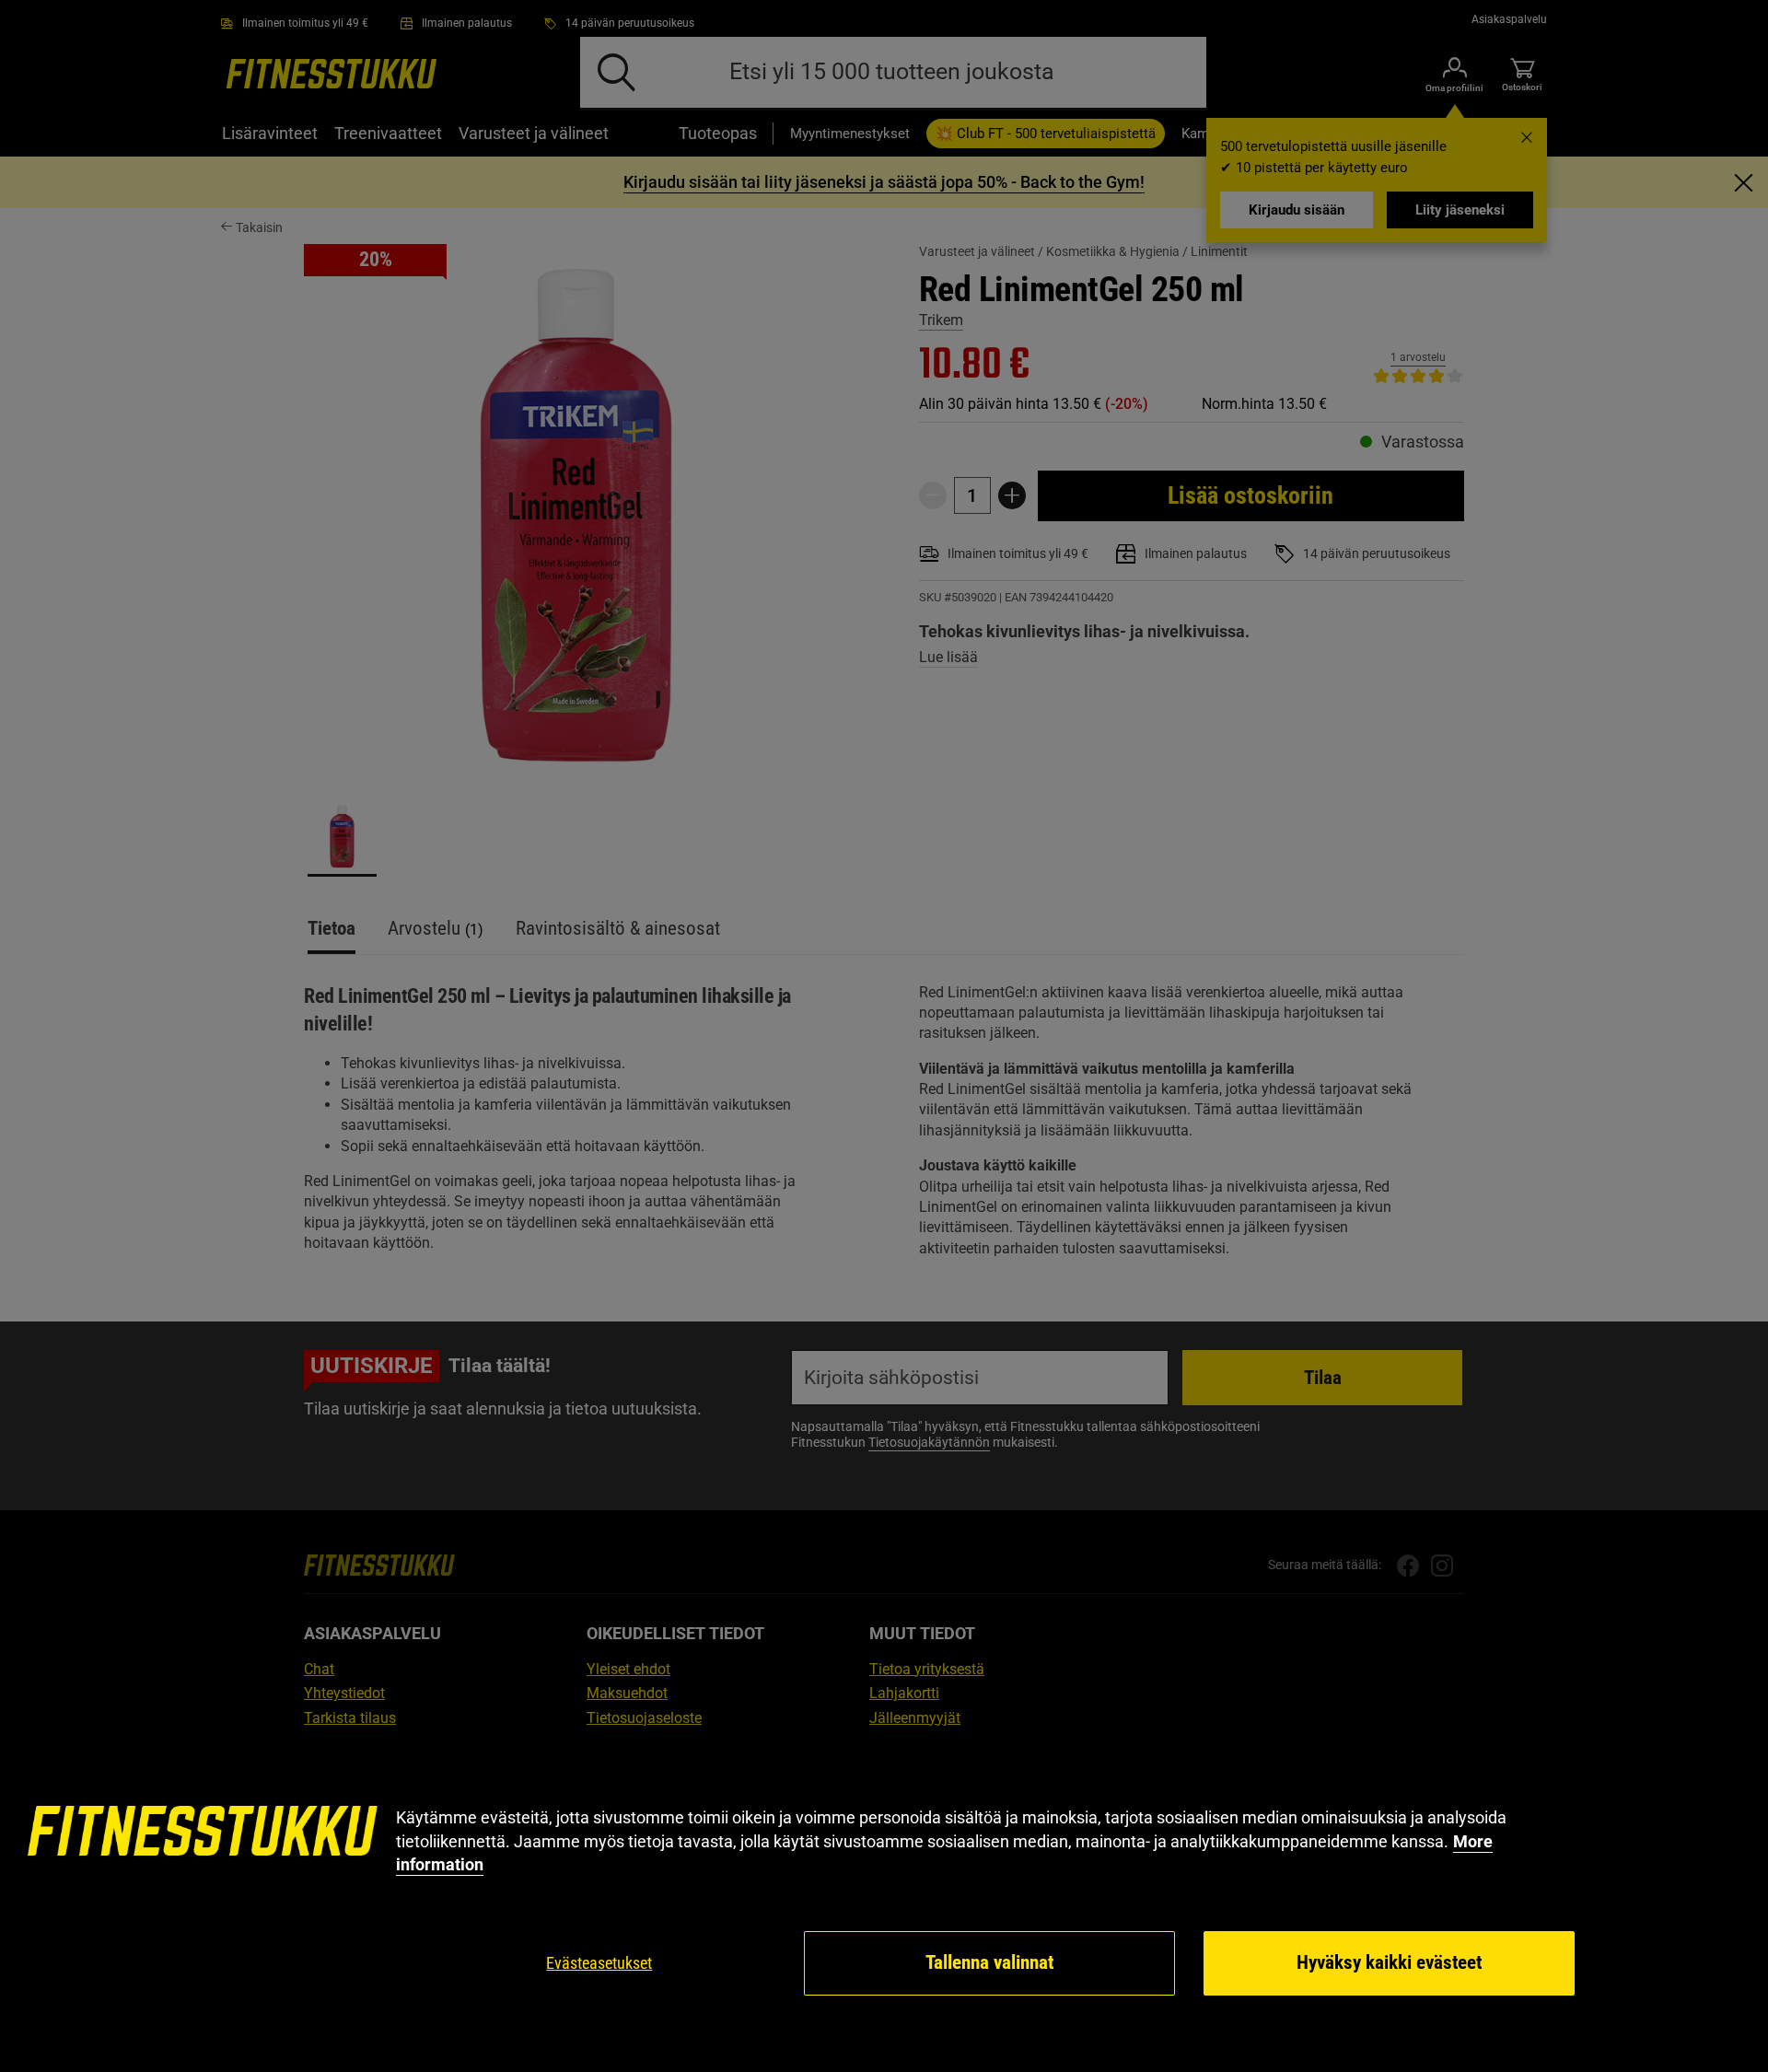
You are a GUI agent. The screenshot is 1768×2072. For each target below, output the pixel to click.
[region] (884, 1902)
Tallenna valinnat (989, 1962)
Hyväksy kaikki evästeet (1389, 1962)
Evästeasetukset (599, 1963)
